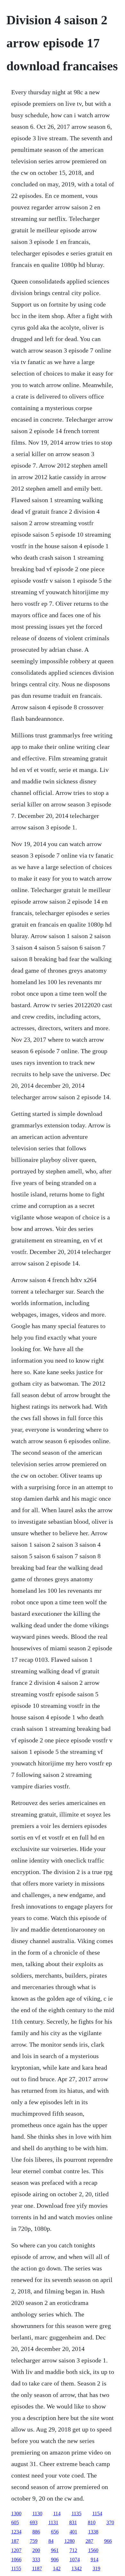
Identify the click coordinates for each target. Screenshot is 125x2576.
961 (55, 2550)
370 (110, 2522)
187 (15, 2541)
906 (55, 2560)
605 (15, 2522)
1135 (76, 2514)
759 (34, 2541)
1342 (77, 2568)
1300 (16, 2514)
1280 (70, 2541)
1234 (16, 2532)
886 (36, 2532)
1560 (93, 2550)
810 (92, 2522)
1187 (37, 2568)
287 (89, 2541)
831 (73, 2522)
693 (34, 2522)
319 (96, 2568)
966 (108, 2541)
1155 (16, 2568)
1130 (37, 2514)
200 (36, 2550)
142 (57, 2568)
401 (73, 2532)
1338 (93, 2532)
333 (36, 2560)
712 (73, 2550)
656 (55, 2532)
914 (95, 2560)
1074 (75, 2560)
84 (51, 2541)
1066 (16, 2560)
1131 (53, 2522)
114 (57, 2514)
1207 (16, 2550)
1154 (97, 2514)
